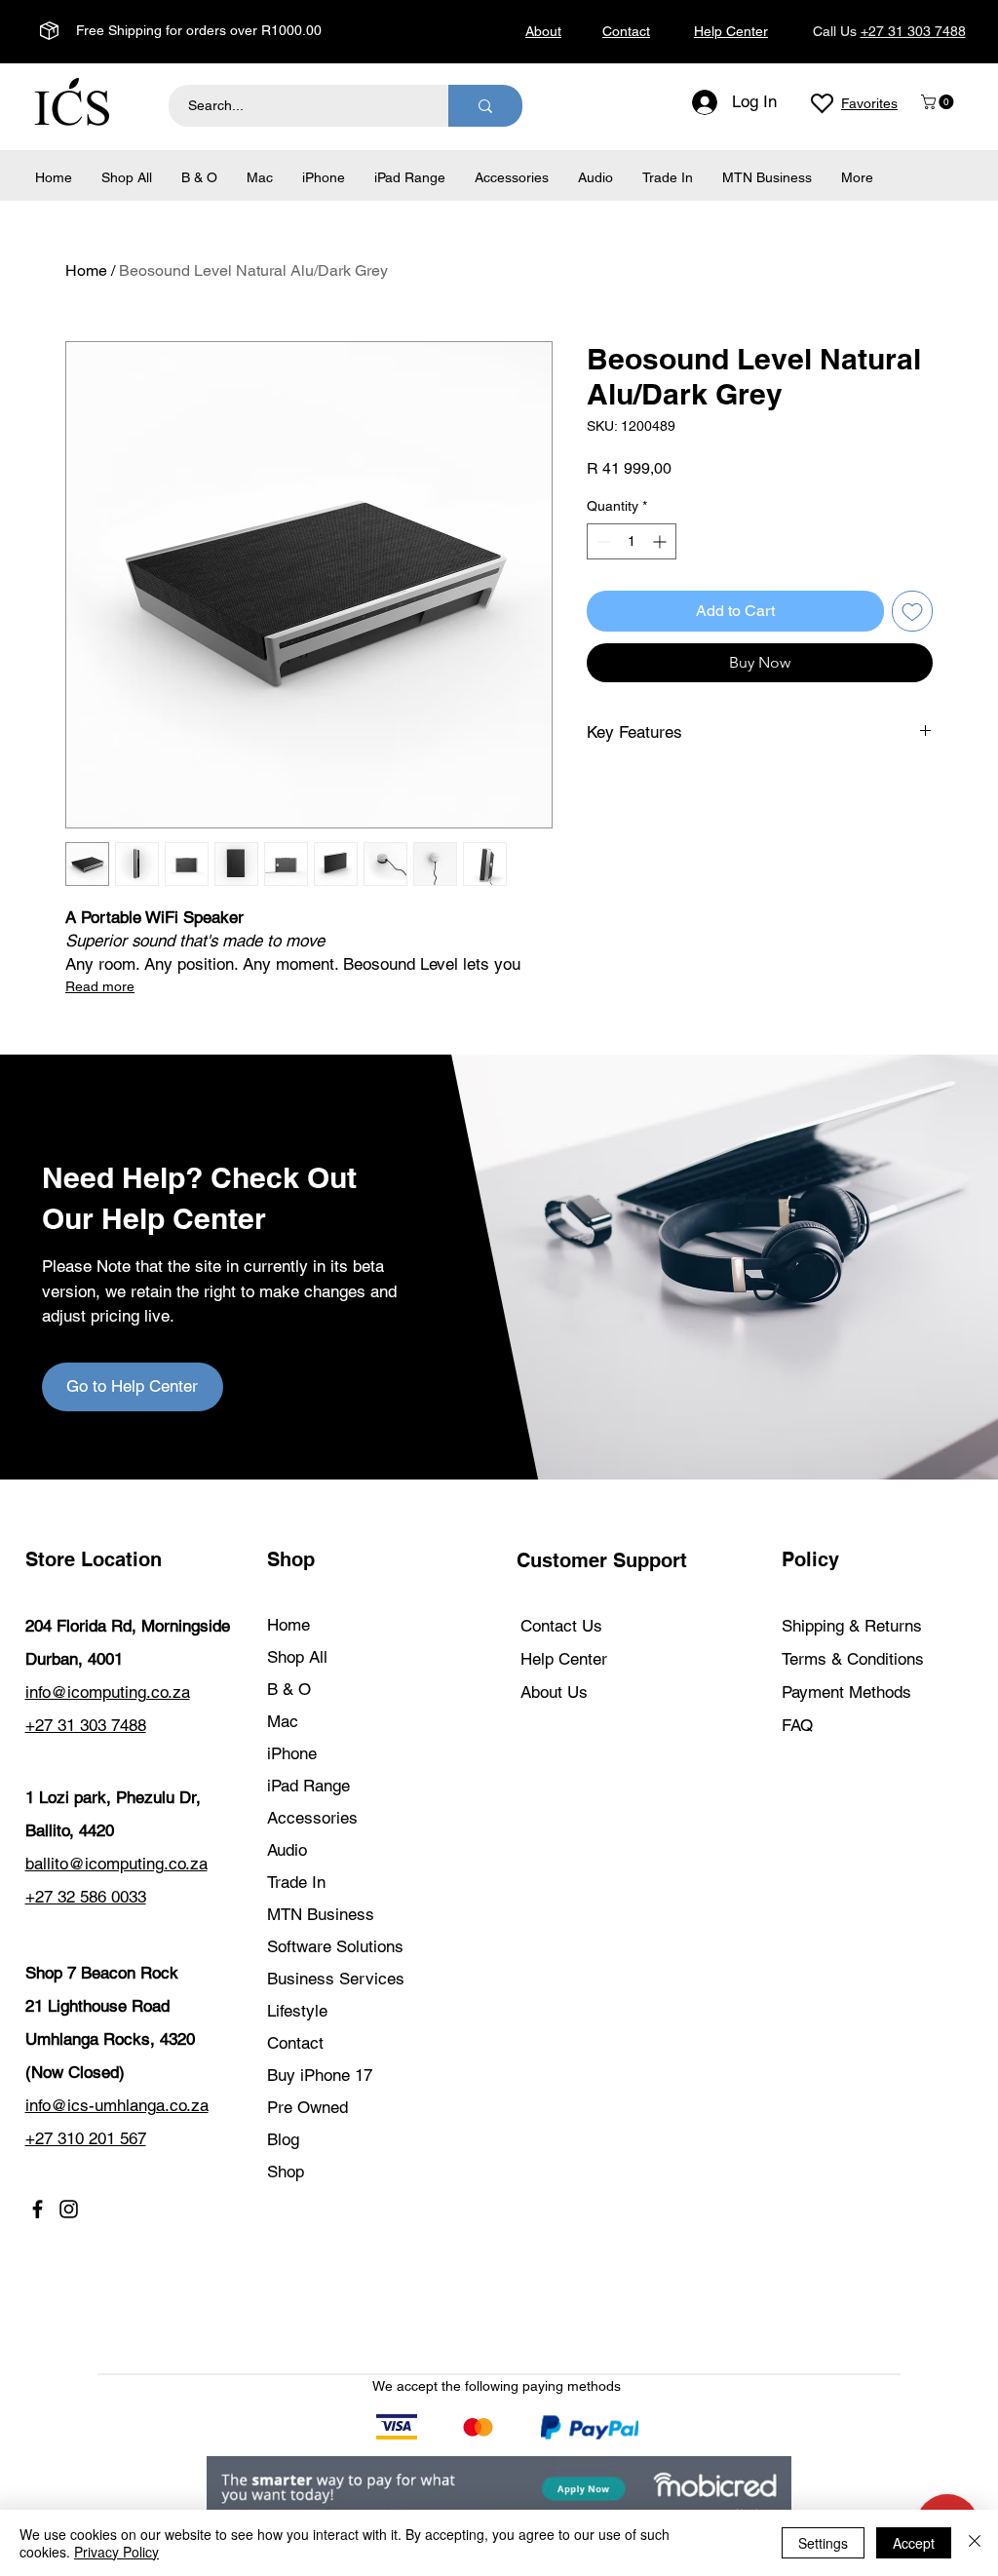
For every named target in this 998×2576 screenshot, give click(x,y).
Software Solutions (335, 1946)
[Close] (975, 2543)
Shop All (297, 1657)
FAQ (797, 1725)
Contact (295, 2043)
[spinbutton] (632, 541)
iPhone (292, 1753)
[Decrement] (602, 541)
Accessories (312, 1818)
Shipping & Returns (852, 1626)
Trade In (296, 1882)
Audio (287, 1850)
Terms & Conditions (853, 1659)
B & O (289, 1689)
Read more (100, 986)
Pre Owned (307, 2107)
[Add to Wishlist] (912, 611)
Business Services (336, 1979)
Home (86, 270)
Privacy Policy (116, 2552)
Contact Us (561, 1626)
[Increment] (661, 541)
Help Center (564, 1659)
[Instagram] (69, 2209)
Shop (286, 2172)
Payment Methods (849, 1692)
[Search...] (485, 106)
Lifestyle (297, 2011)
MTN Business (321, 1914)
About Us (554, 1692)
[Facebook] (38, 2209)
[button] (939, 102)
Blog (283, 2139)
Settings (823, 2543)
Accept (914, 2543)
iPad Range (308, 1786)
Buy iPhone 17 (320, 2075)
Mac (283, 1721)
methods (594, 2386)
